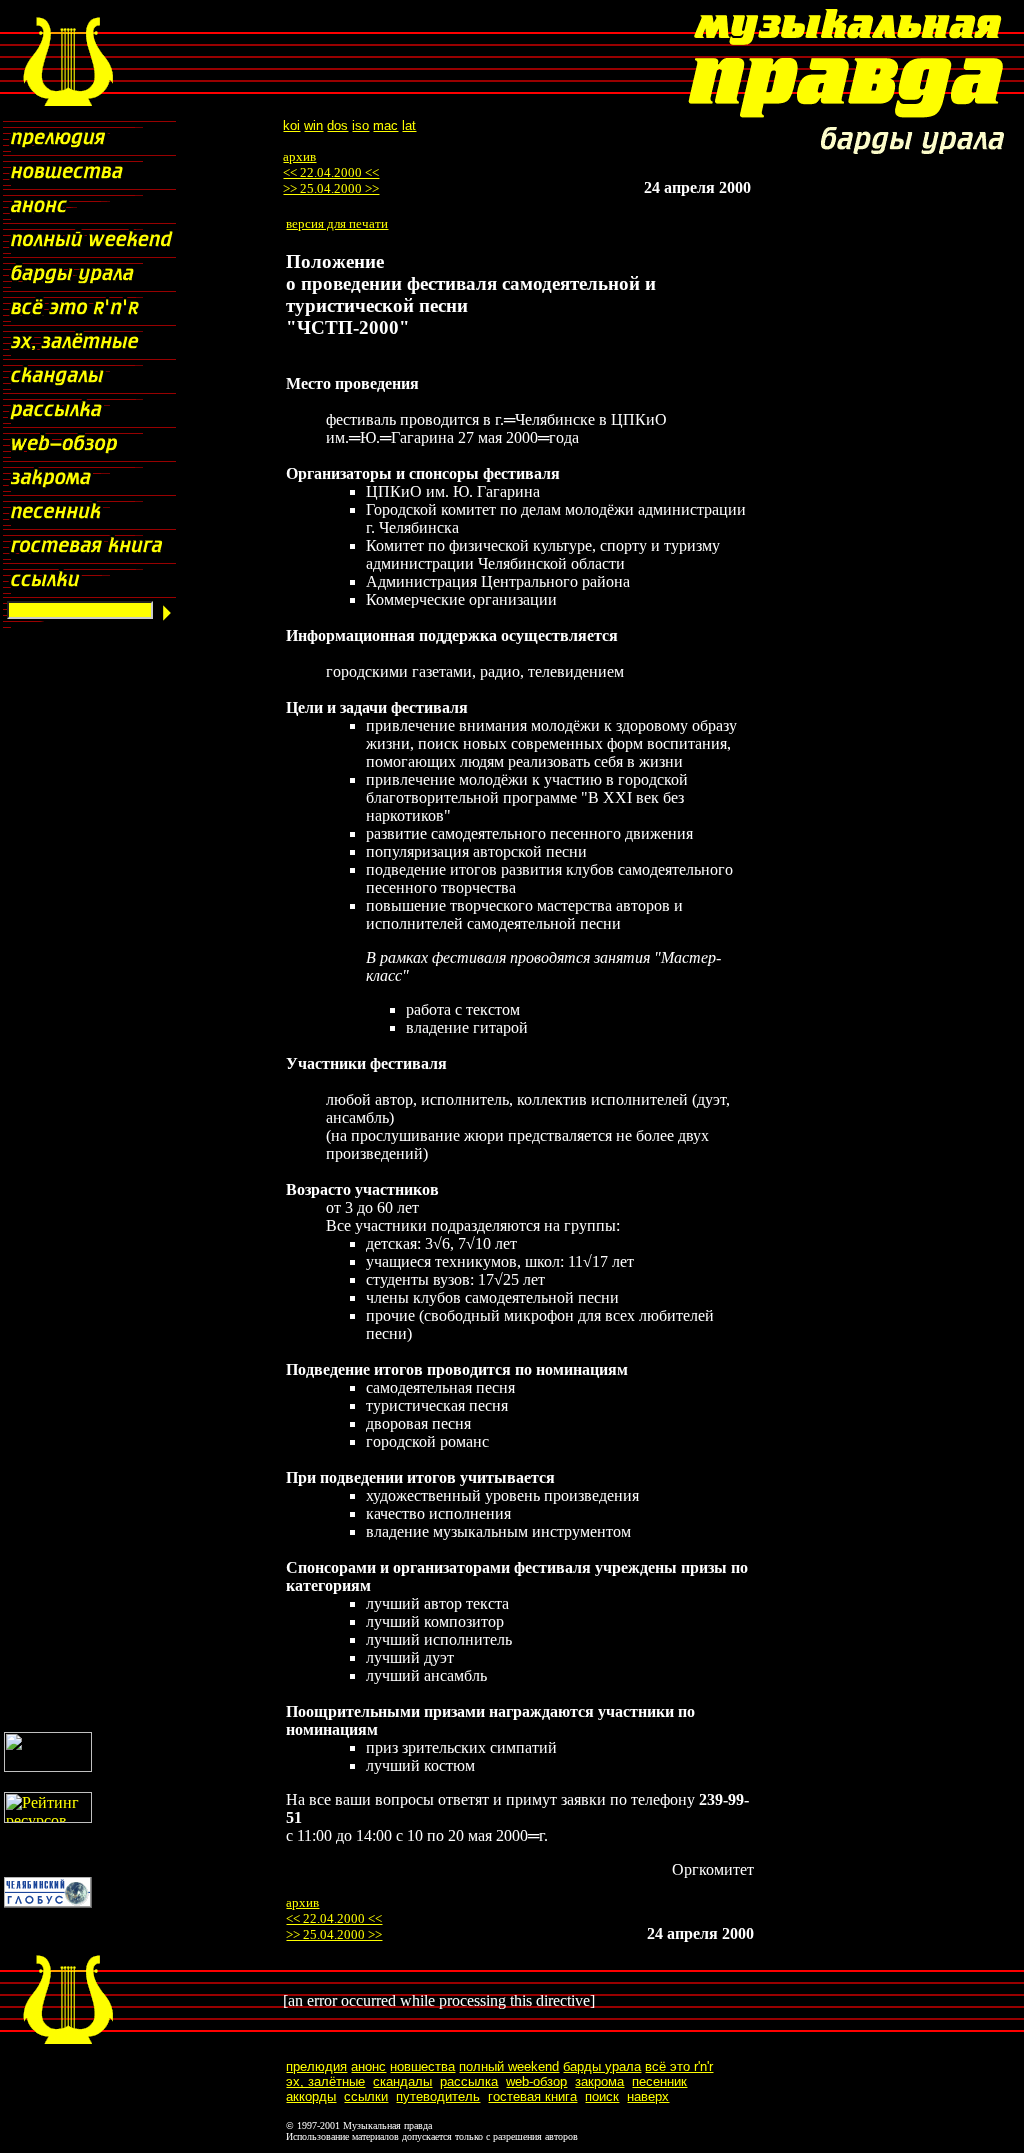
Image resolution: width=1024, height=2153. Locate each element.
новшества (422, 2066)
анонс (368, 2066)
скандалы (402, 2081)
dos (337, 125)
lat (409, 125)
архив (299, 156)
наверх (648, 2096)
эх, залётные (325, 2081)
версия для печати (337, 223)
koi (291, 125)
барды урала (602, 2066)
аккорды (311, 2096)
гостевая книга (532, 2096)
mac (385, 125)
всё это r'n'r (679, 2066)
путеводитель (438, 2096)
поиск (602, 2096)
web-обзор (536, 2081)
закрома (599, 2081)
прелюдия (316, 2066)
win (313, 125)
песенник (659, 2081)
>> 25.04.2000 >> (331, 188)
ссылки (366, 2096)
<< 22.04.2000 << (331, 172)
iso (360, 125)
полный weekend (509, 2066)
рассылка (469, 2081)
